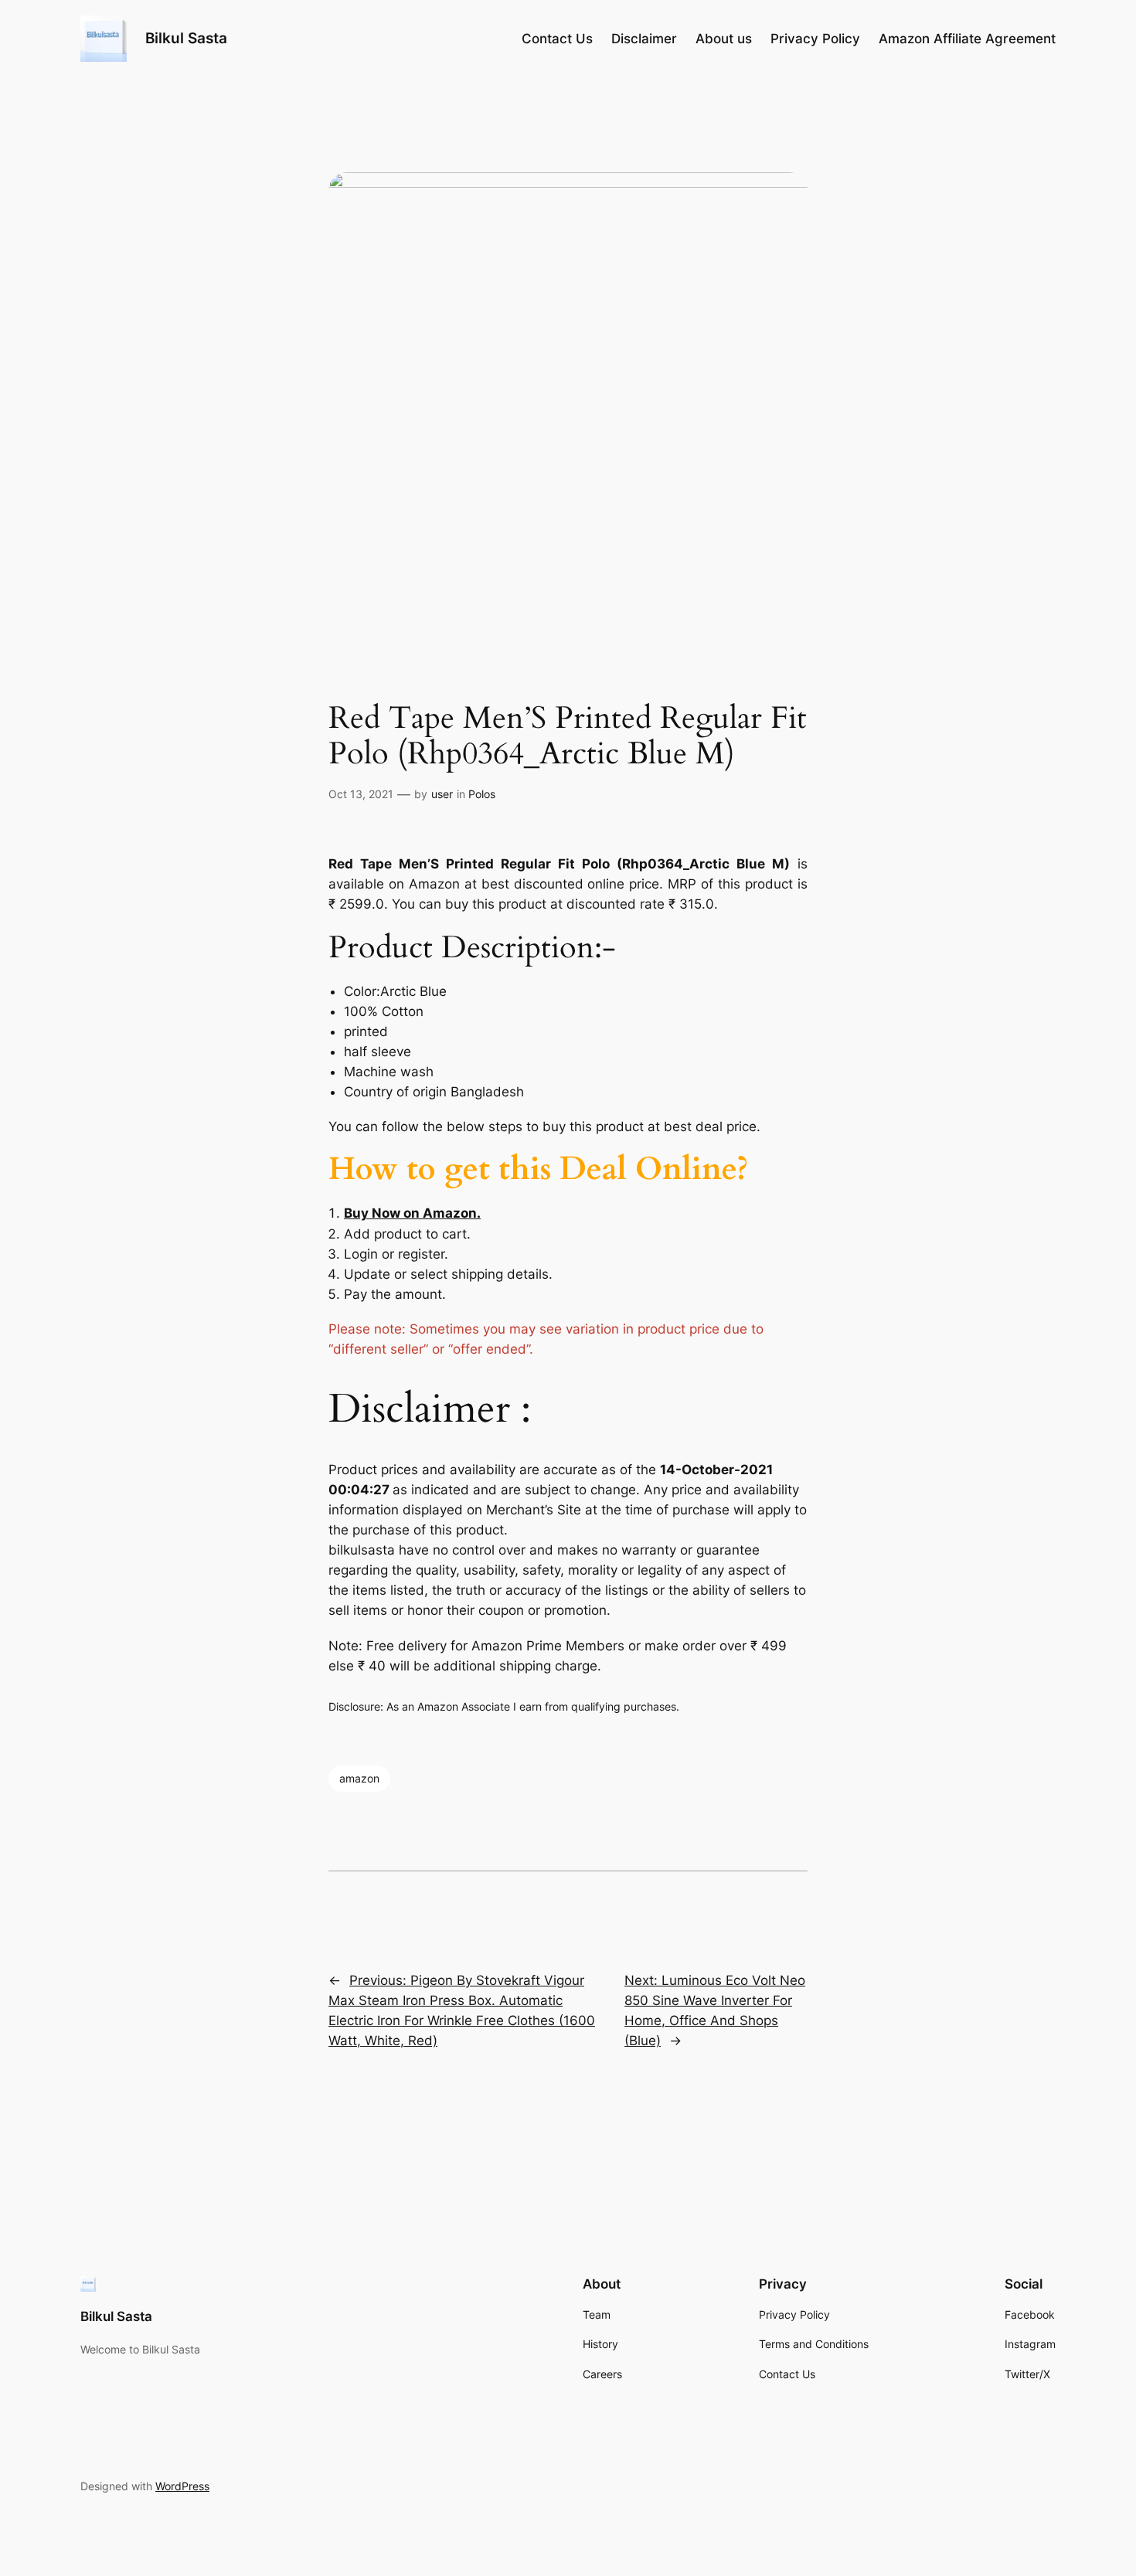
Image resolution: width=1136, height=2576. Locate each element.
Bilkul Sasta (186, 38)
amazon (359, 1778)
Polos (482, 794)
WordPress (182, 2486)
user (442, 794)
